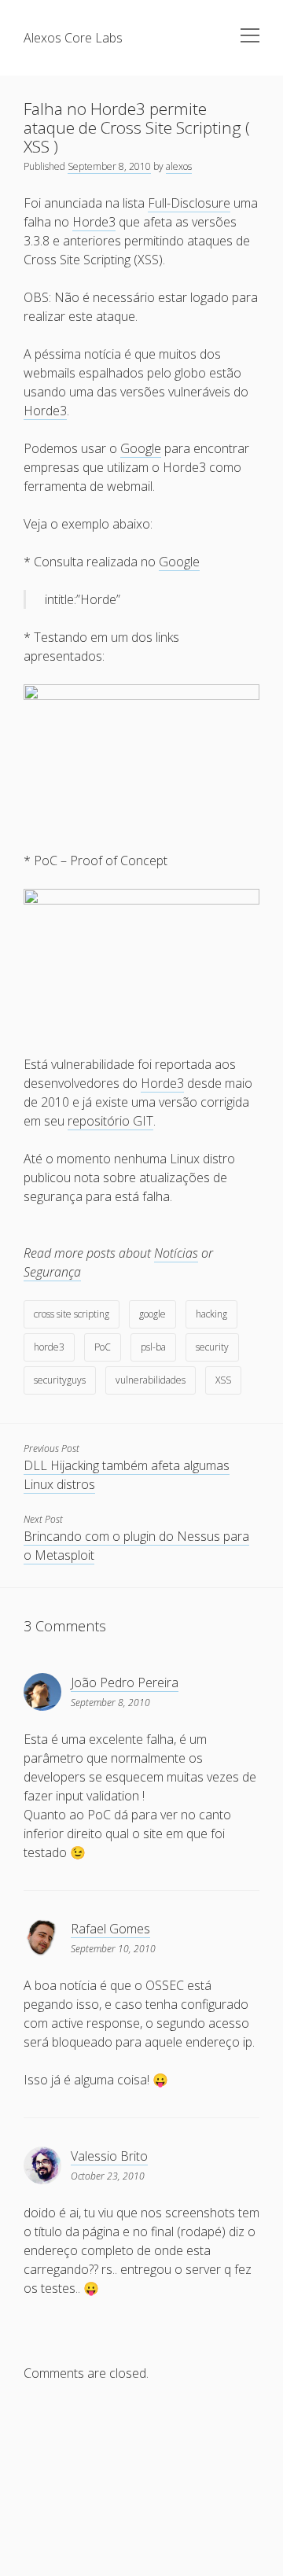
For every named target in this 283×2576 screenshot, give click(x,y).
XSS (223, 1380)
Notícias (176, 1253)
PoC (103, 1347)
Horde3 (94, 222)
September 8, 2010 (109, 166)
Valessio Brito (109, 2156)
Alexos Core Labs (73, 38)
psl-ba (153, 1347)
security (212, 1347)
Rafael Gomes (110, 1929)
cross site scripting (72, 1314)
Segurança (52, 1272)
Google (141, 448)
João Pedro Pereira (125, 1682)
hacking (211, 1314)
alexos (179, 166)
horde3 (49, 1347)
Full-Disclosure (189, 203)
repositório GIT (110, 1121)
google (153, 1314)
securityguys (60, 1380)
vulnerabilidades (151, 1380)
